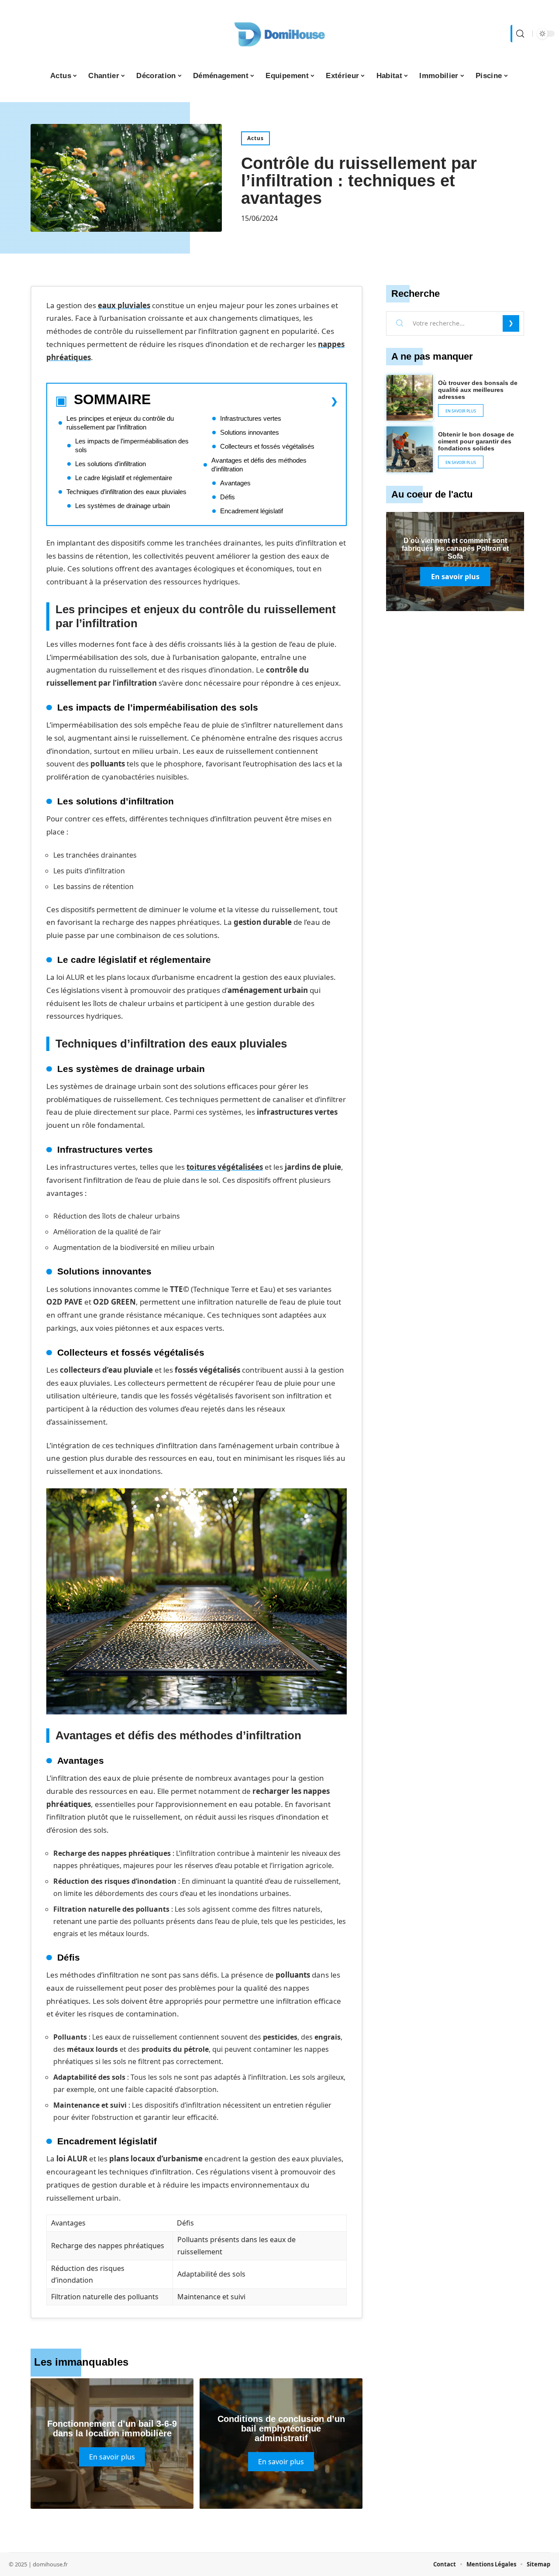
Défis (228, 497)
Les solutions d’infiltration (110, 464)
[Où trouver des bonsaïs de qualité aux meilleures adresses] (410, 398)
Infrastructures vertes (251, 418)
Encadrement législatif (252, 511)
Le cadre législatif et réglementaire (124, 478)
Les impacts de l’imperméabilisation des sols (132, 445)
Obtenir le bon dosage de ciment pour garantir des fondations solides (476, 441)
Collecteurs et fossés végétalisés (267, 446)
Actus (255, 138)
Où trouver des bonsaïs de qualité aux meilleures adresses (478, 390)
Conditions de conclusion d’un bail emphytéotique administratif (281, 2428)
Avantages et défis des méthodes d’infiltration (259, 465)
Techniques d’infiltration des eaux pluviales (126, 492)
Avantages (235, 483)
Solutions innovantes (250, 432)
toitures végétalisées (225, 1167)
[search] (519, 34)
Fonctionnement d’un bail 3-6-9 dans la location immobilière (112, 2428)
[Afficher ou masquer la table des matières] (244, 401)
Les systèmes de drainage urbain (122, 506)
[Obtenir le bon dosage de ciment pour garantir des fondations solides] (410, 450)
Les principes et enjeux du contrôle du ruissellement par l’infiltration (120, 423)
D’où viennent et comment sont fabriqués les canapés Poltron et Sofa (455, 548)
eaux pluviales (124, 305)
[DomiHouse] (279, 34)
